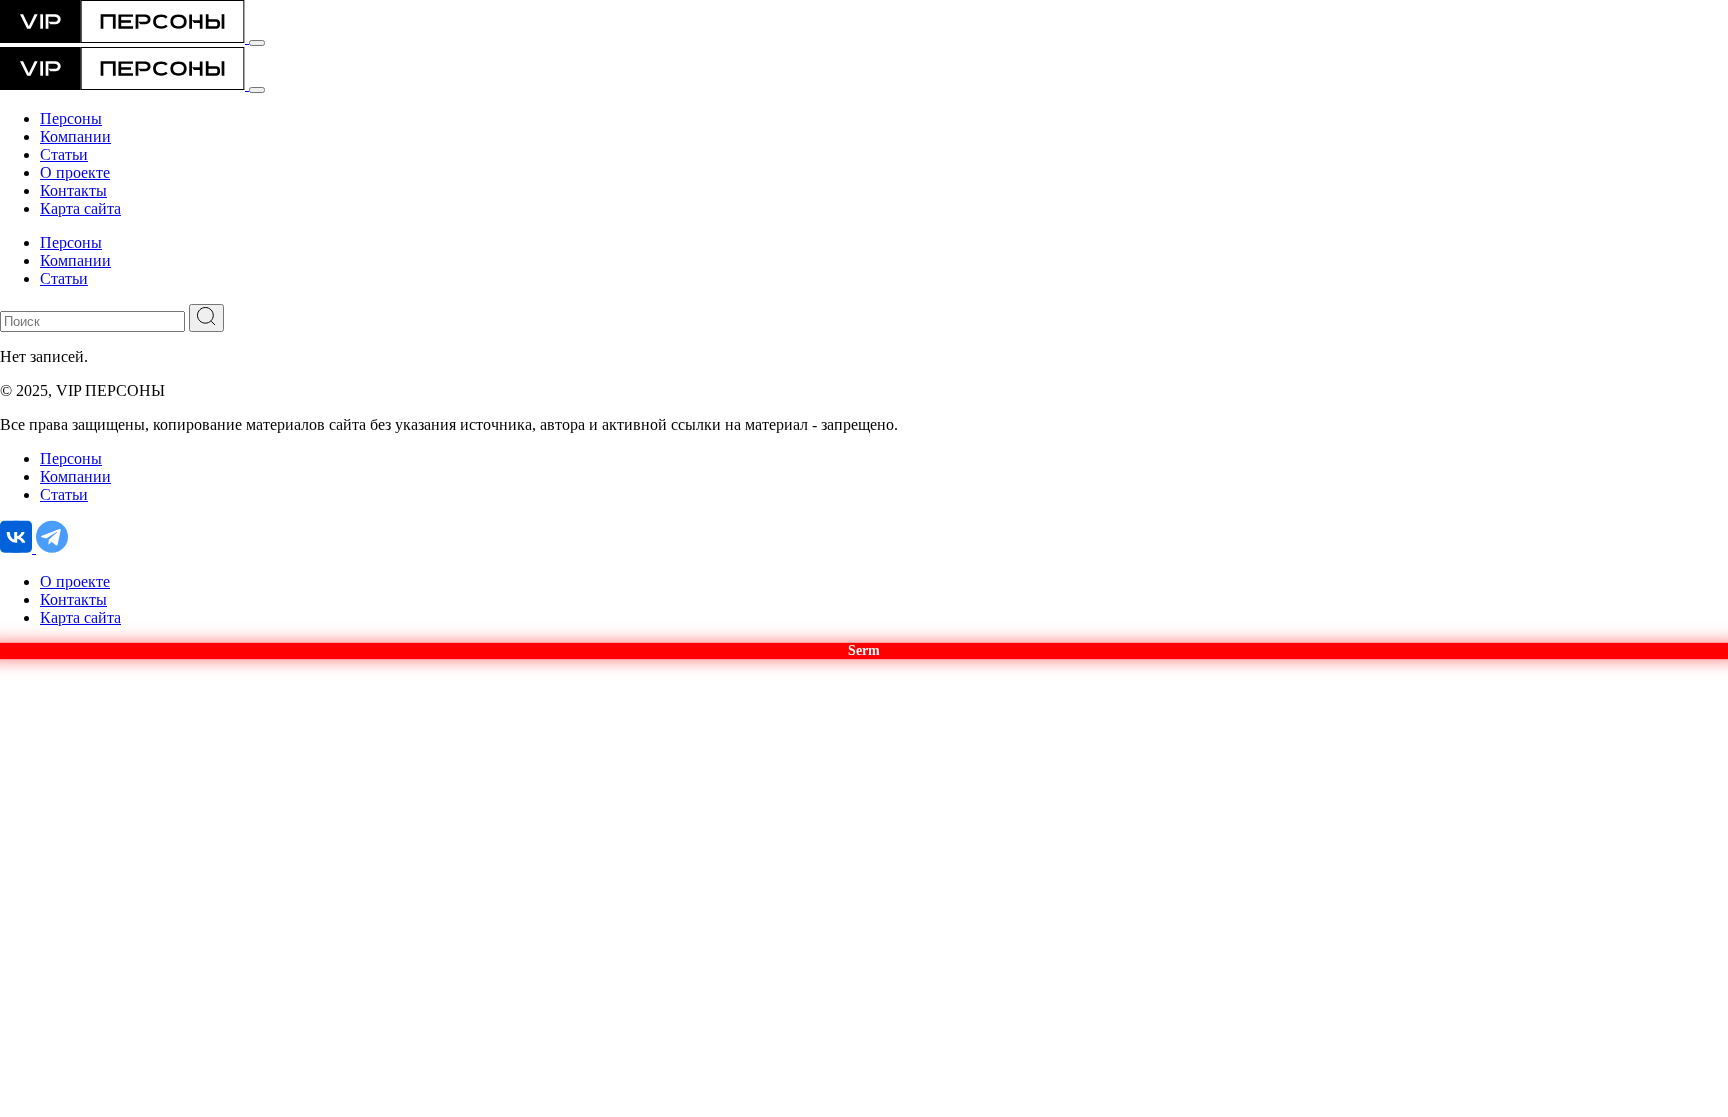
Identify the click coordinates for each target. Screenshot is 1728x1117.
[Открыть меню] (257, 43)
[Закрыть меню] (257, 90)
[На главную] (124, 37)
